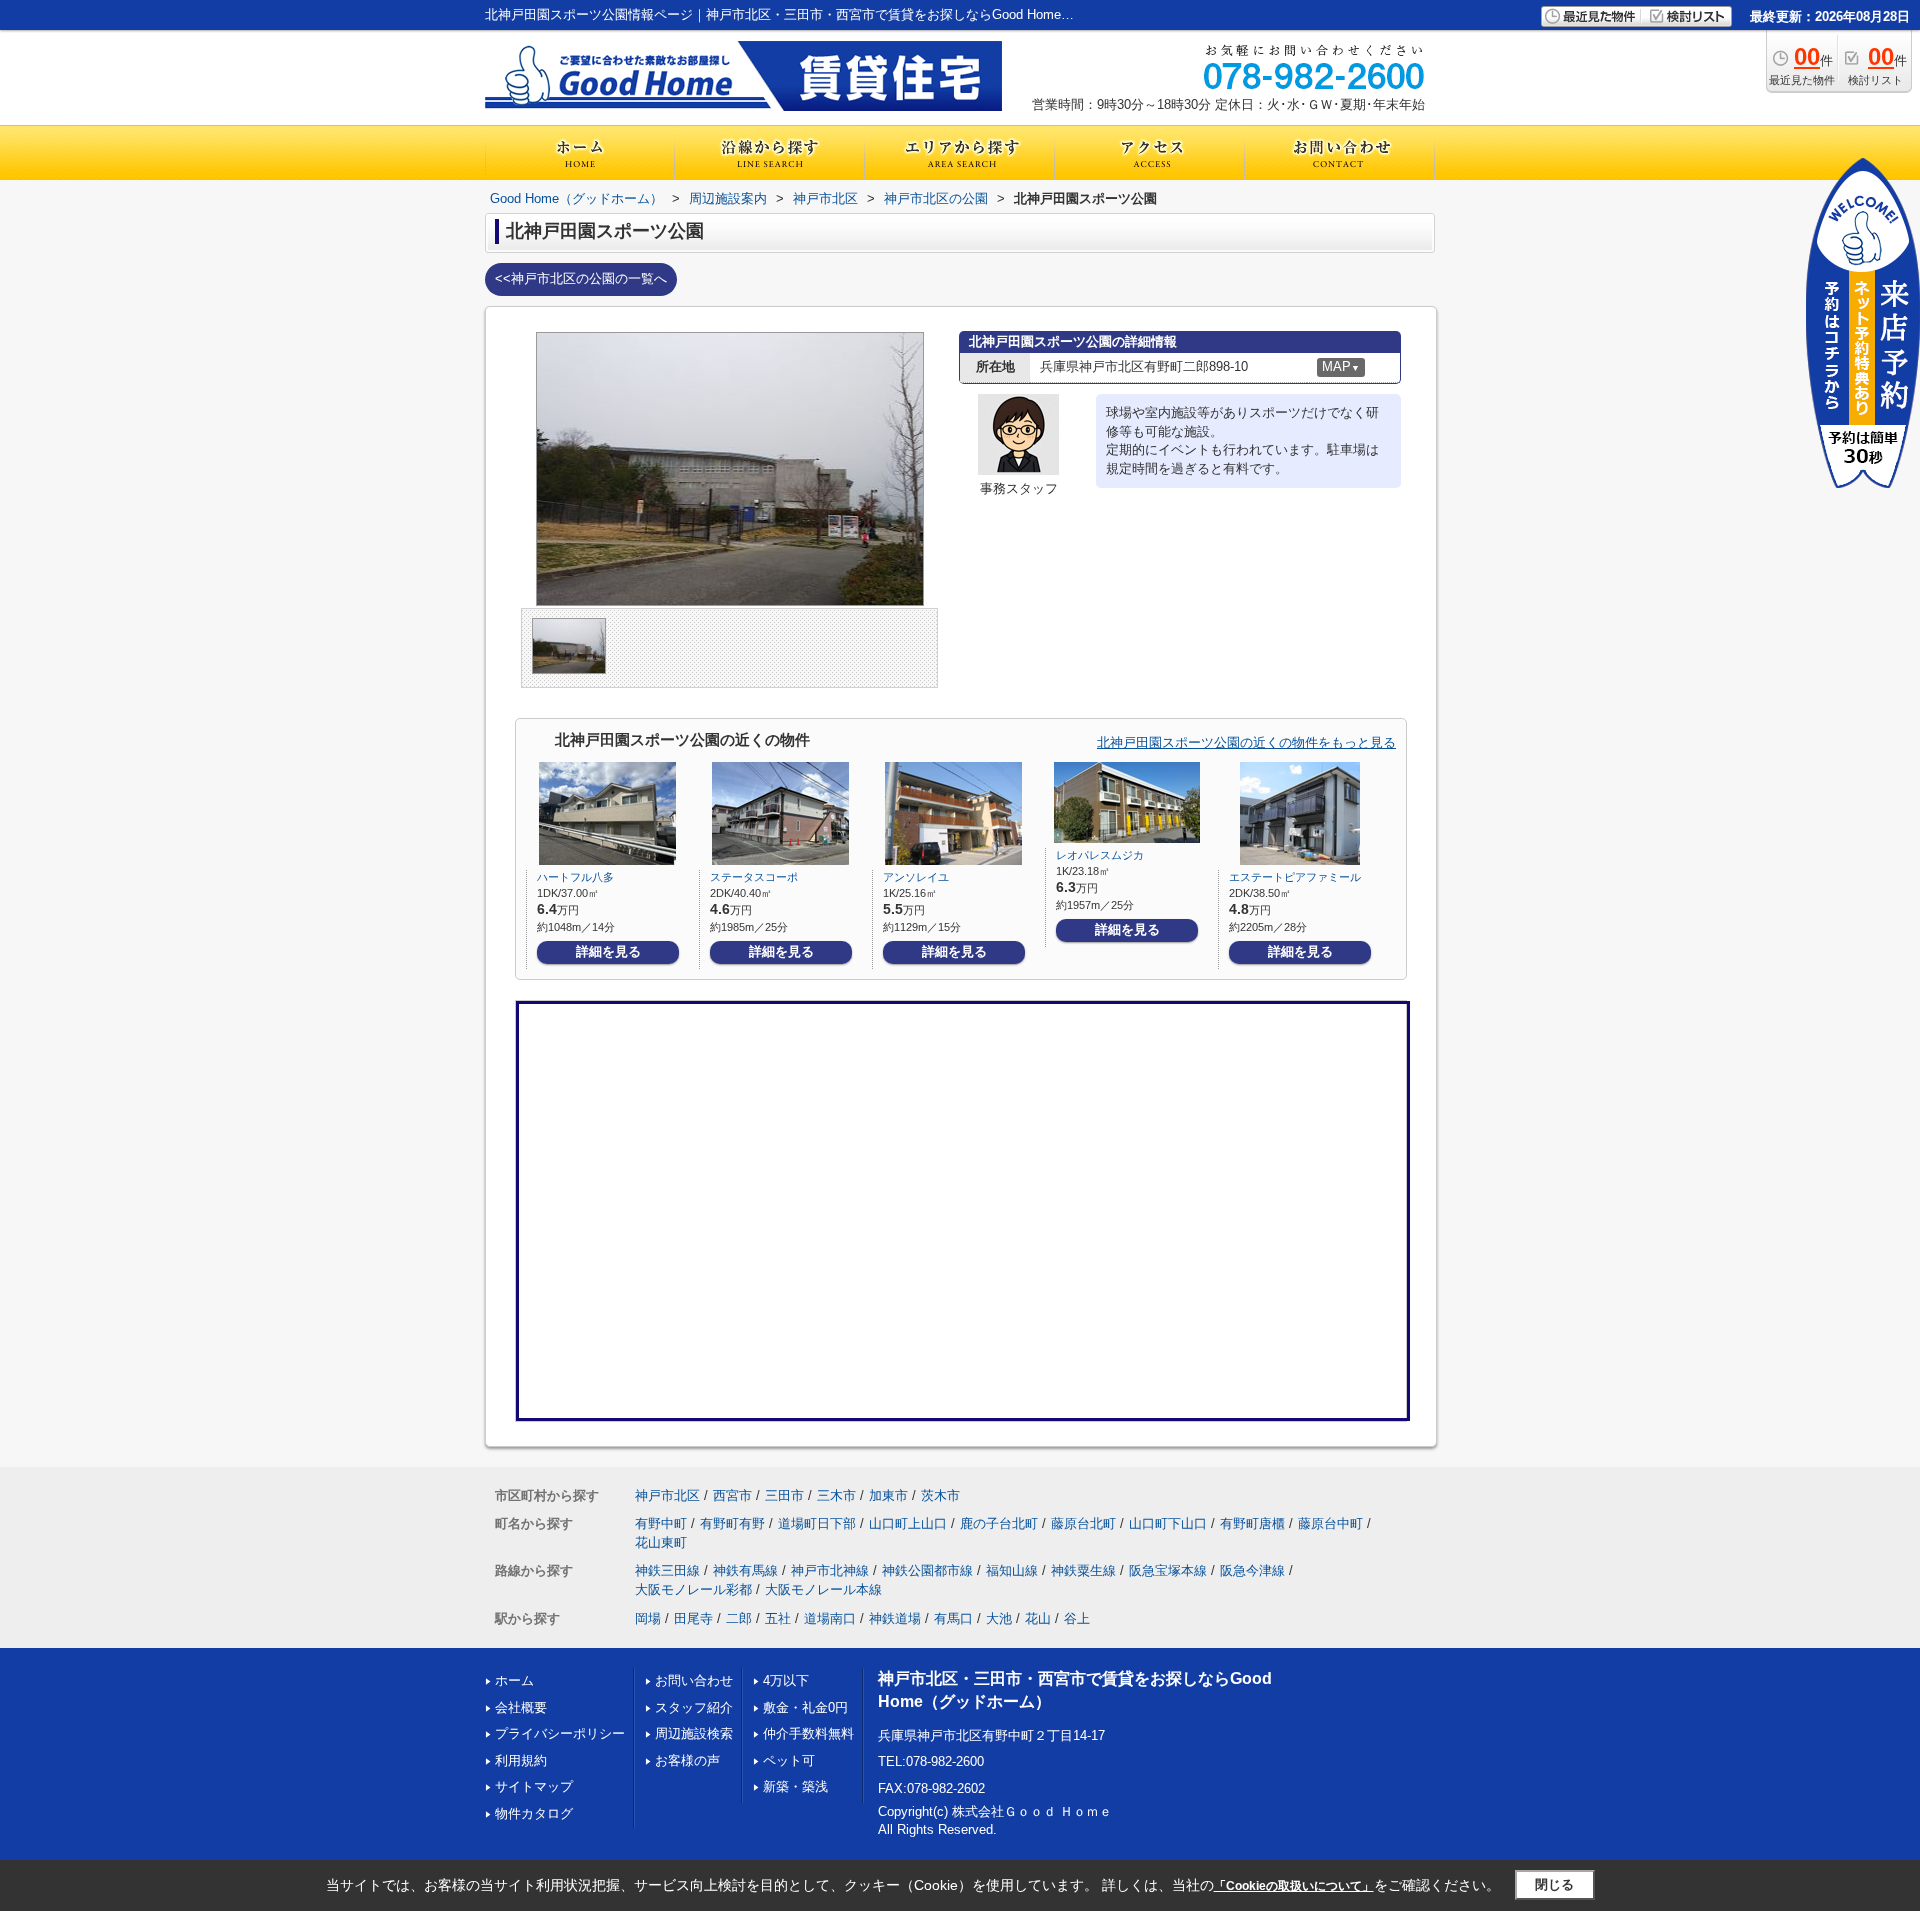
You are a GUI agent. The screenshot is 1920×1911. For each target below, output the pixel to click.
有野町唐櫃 (1252, 1523)
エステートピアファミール (1295, 877)
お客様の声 (687, 1760)
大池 (999, 1618)
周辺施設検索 (694, 1733)
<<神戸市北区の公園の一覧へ (581, 278)
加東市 (888, 1495)
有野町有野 (732, 1523)
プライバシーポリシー (560, 1733)
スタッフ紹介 (694, 1707)
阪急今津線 (1252, 1570)
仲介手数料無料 (808, 1733)
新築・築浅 (795, 1786)
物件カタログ (534, 1813)
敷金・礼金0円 (805, 1707)
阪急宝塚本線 (1168, 1570)
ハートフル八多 (575, 877)
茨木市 (940, 1495)
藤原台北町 (1083, 1523)
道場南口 (830, 1618)
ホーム (514, 1680)
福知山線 (1012, 1570)
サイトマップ (534, 1786)
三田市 (784, 1495)
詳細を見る (608, 951)
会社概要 (521, 1707)
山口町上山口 (908, 1523)
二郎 (739, 1618)
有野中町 (661, 1523)
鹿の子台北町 (999, 1523)
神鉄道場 (895, 1618)
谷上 (1077, 1618)
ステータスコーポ (754, 877)
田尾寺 (693, 1618)
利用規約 (521, 1760)
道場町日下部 (817, 1523)
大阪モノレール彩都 (693, 1589)
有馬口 (953, 1618)
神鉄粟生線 (1083, 1570)
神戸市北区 (667, 1495)
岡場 (648, 1618)
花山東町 (661, 1542)
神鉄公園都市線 (927, 1570)
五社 (778, 1618)
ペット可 (789, 1760)
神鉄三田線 (667, 1570)
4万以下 (786, 1680)
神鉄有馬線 (745, 1570)
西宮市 (732, 1495)
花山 (1038, 1618)
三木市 (836, 1495)
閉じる (1554, 1884)
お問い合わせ (694, 1680)
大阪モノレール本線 (823, 1589)
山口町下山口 (1168, 1523)
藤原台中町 (1330, 1523)
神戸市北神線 (830, 1570)
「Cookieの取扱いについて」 (1294, 1886)
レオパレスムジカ (1100, 855)
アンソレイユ (916, 877)
